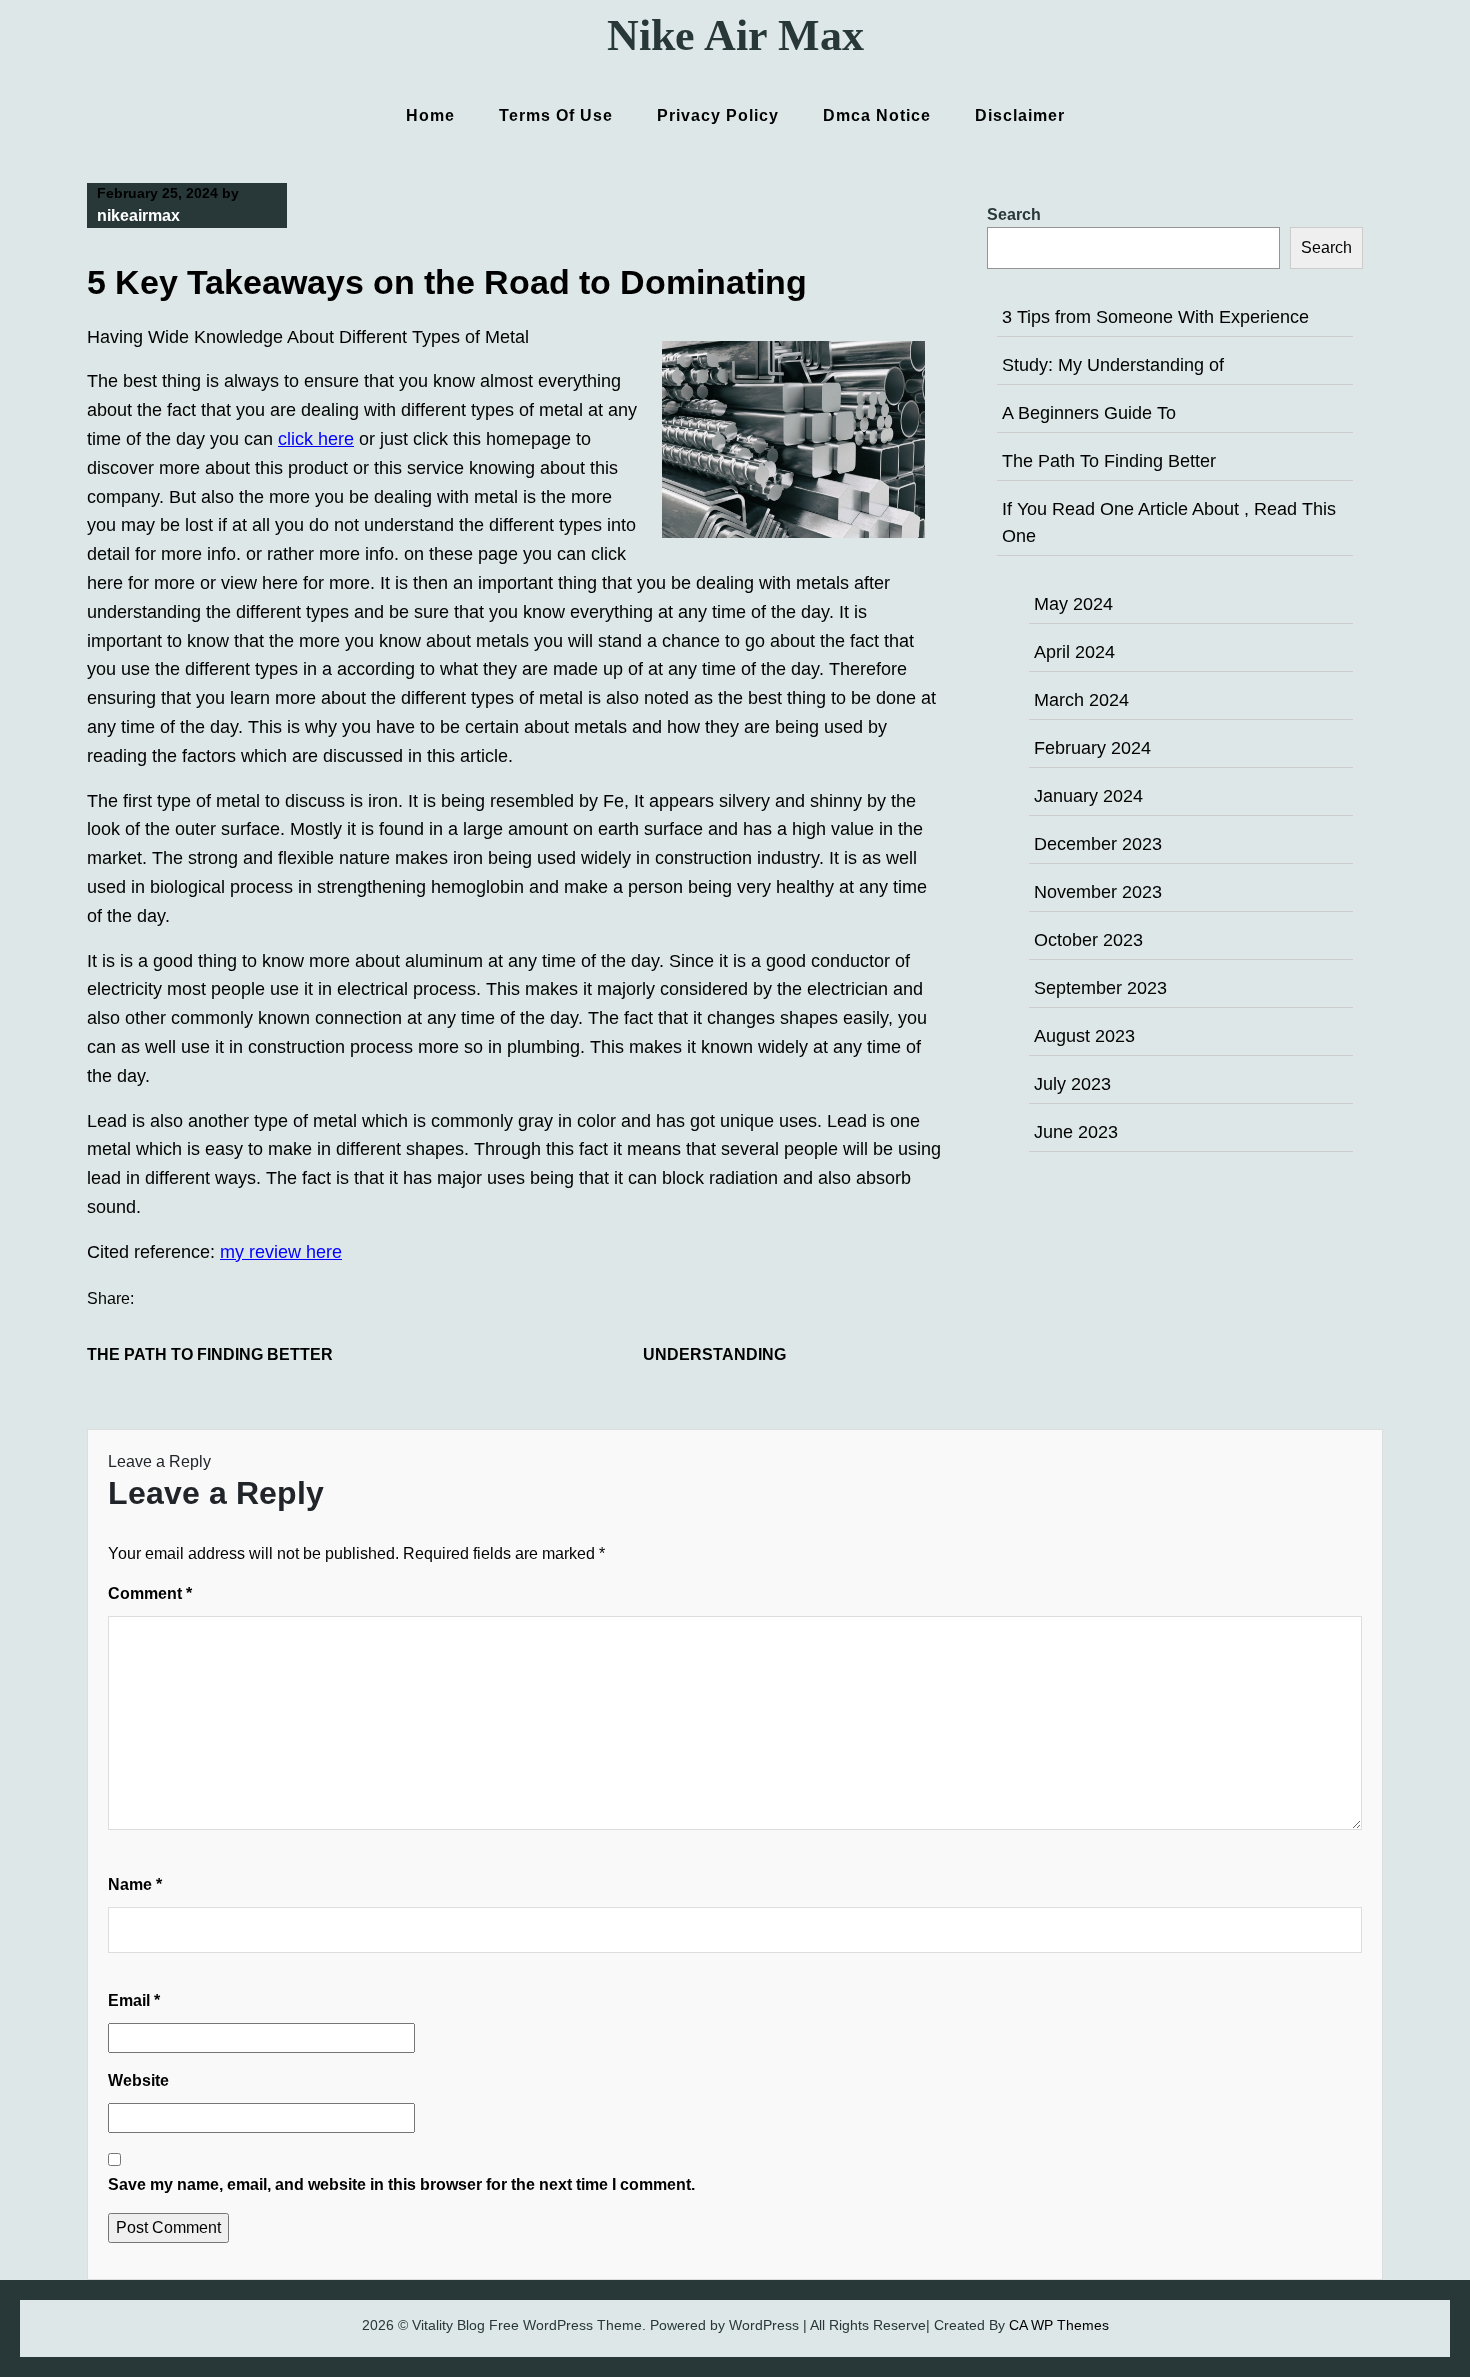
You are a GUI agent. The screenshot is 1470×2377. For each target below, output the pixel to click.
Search (1014, 214)
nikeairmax (138, 215)
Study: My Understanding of (1113, 365)
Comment (150, 1593)
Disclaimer (1020, 115)
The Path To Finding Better (210, 1354)
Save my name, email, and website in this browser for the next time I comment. (401, 2184)
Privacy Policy (718, 115)
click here (316, 439)
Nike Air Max (735, 35)
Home (430, 115)
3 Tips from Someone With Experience (1155, 317)
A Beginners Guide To (1089, 413)
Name (135, 1884)
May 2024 (1073, 604)
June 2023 (1076, 1132)
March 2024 (1081, 700)
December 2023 (1098, 844)
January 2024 (1088, 796)
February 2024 (1092, 748)
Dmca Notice (877, 115)
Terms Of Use (556, 115)
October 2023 (1088, 940)
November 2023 (1098, 892)
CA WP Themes (1059, 2325)
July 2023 (1072, 1084)
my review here (281, 1252)
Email (134, 2000)
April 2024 (1074, 652)
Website (138, 2080)
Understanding (714, 1354)
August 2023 (1084, 1036)
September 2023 (1100, 988)
